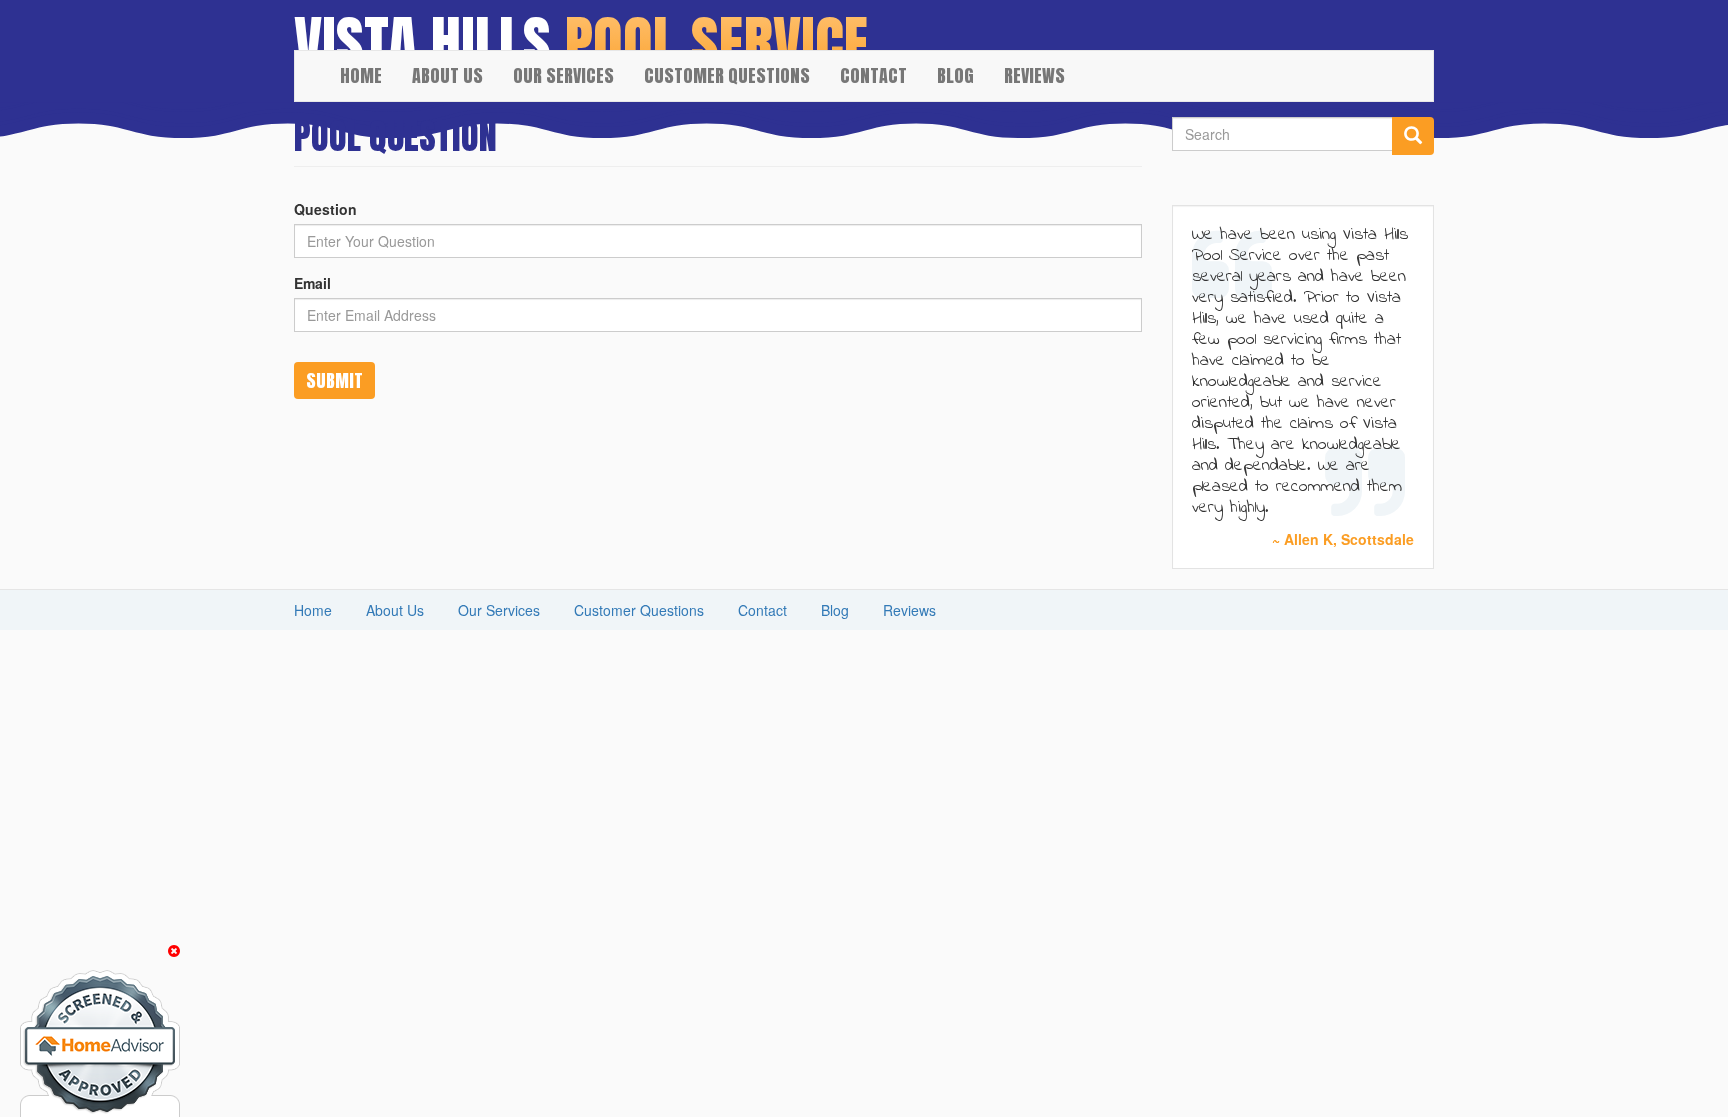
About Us (447, 75)
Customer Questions (727, 75)
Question (325, 209)
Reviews (1034, 75)
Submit (334, 380)
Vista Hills (422, 25)
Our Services (563, 75)
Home (361, 75)
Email (312, 283)
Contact (873, 75)
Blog (955, 75)
